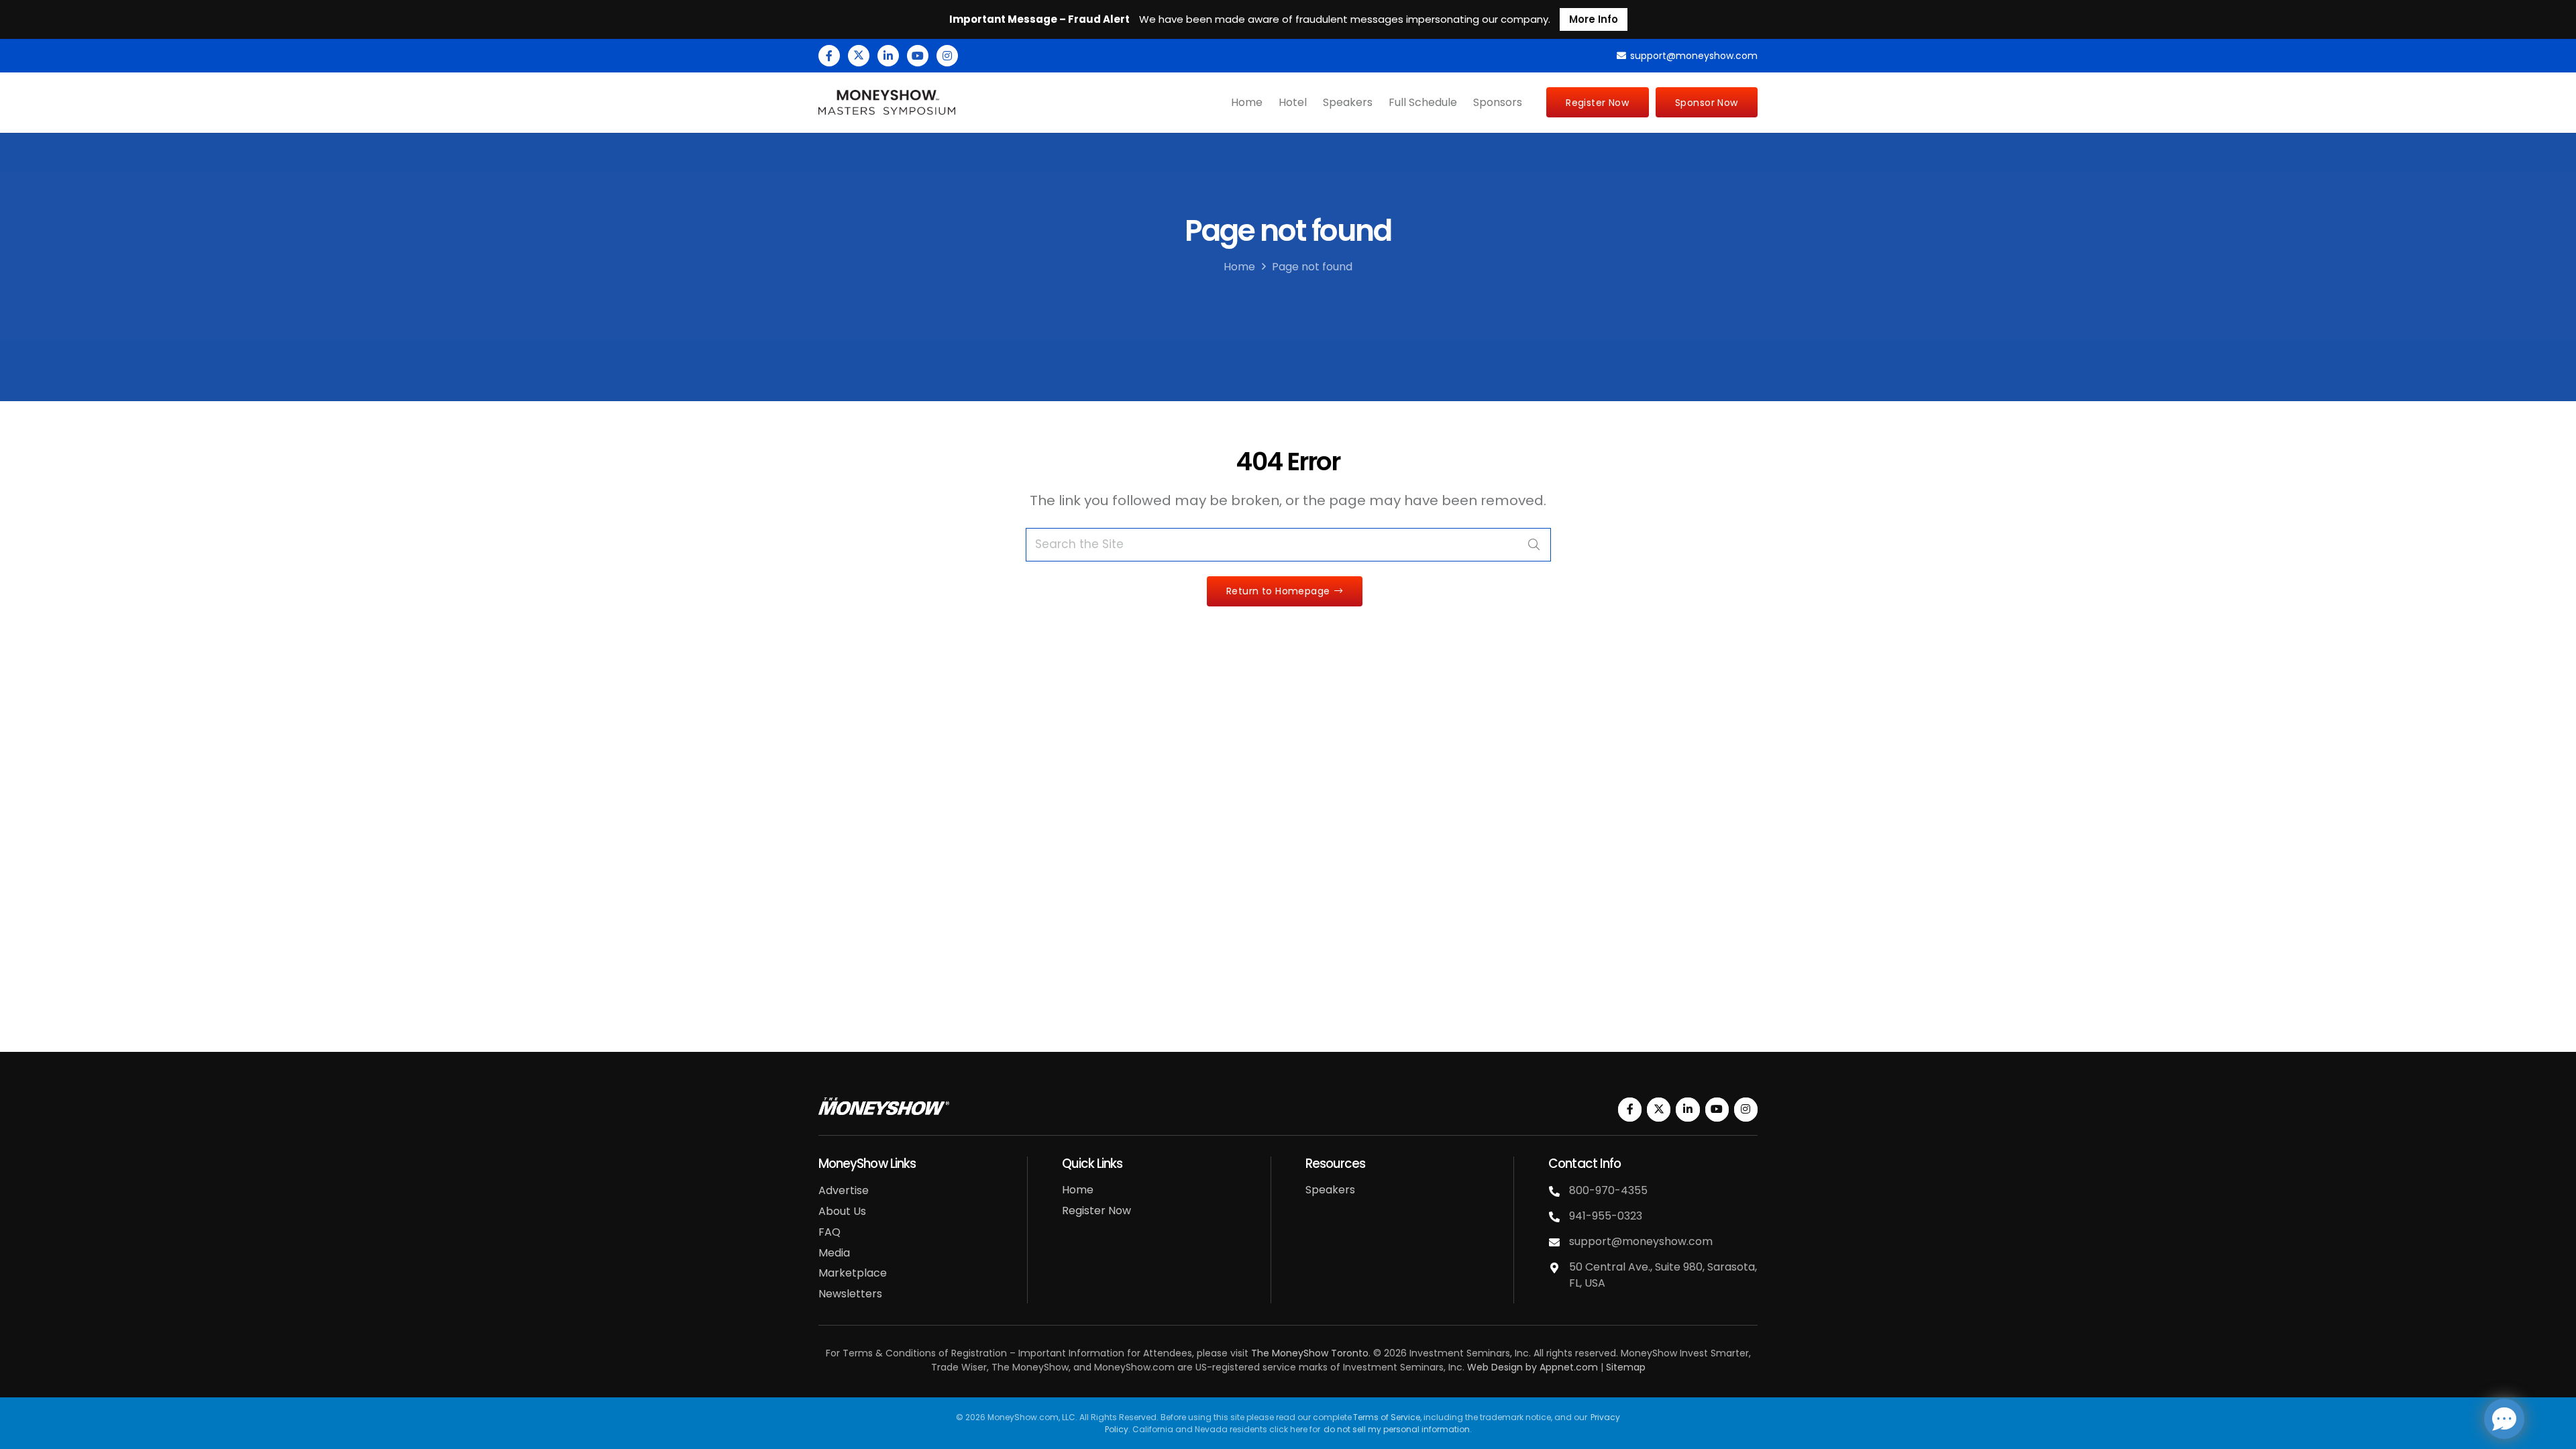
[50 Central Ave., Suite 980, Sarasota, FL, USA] (1559, 1268)
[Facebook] (829, 56)
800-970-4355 (1608, 1190)
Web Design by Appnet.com (1533, 1367)
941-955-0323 (1606, 1216)
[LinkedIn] (888, 56)
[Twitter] (859, 56)
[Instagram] (947, 56)
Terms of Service (1387, 1417)
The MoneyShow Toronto (1310, 1353)
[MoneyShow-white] (884, 1106)
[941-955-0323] (1559, 1217)
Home (1239, 267)
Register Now (1096, 1211)
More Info (1594, 19)
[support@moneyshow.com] (1559, 1242)
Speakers (1330, 1190)
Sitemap (1626, 1367)
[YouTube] (918, 56)
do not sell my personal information (1397, 1429)
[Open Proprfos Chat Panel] (2504, 1419)
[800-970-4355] (1559, 1191)
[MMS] (887, 103)
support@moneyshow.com (1641, 1241)
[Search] (1534, 545)
